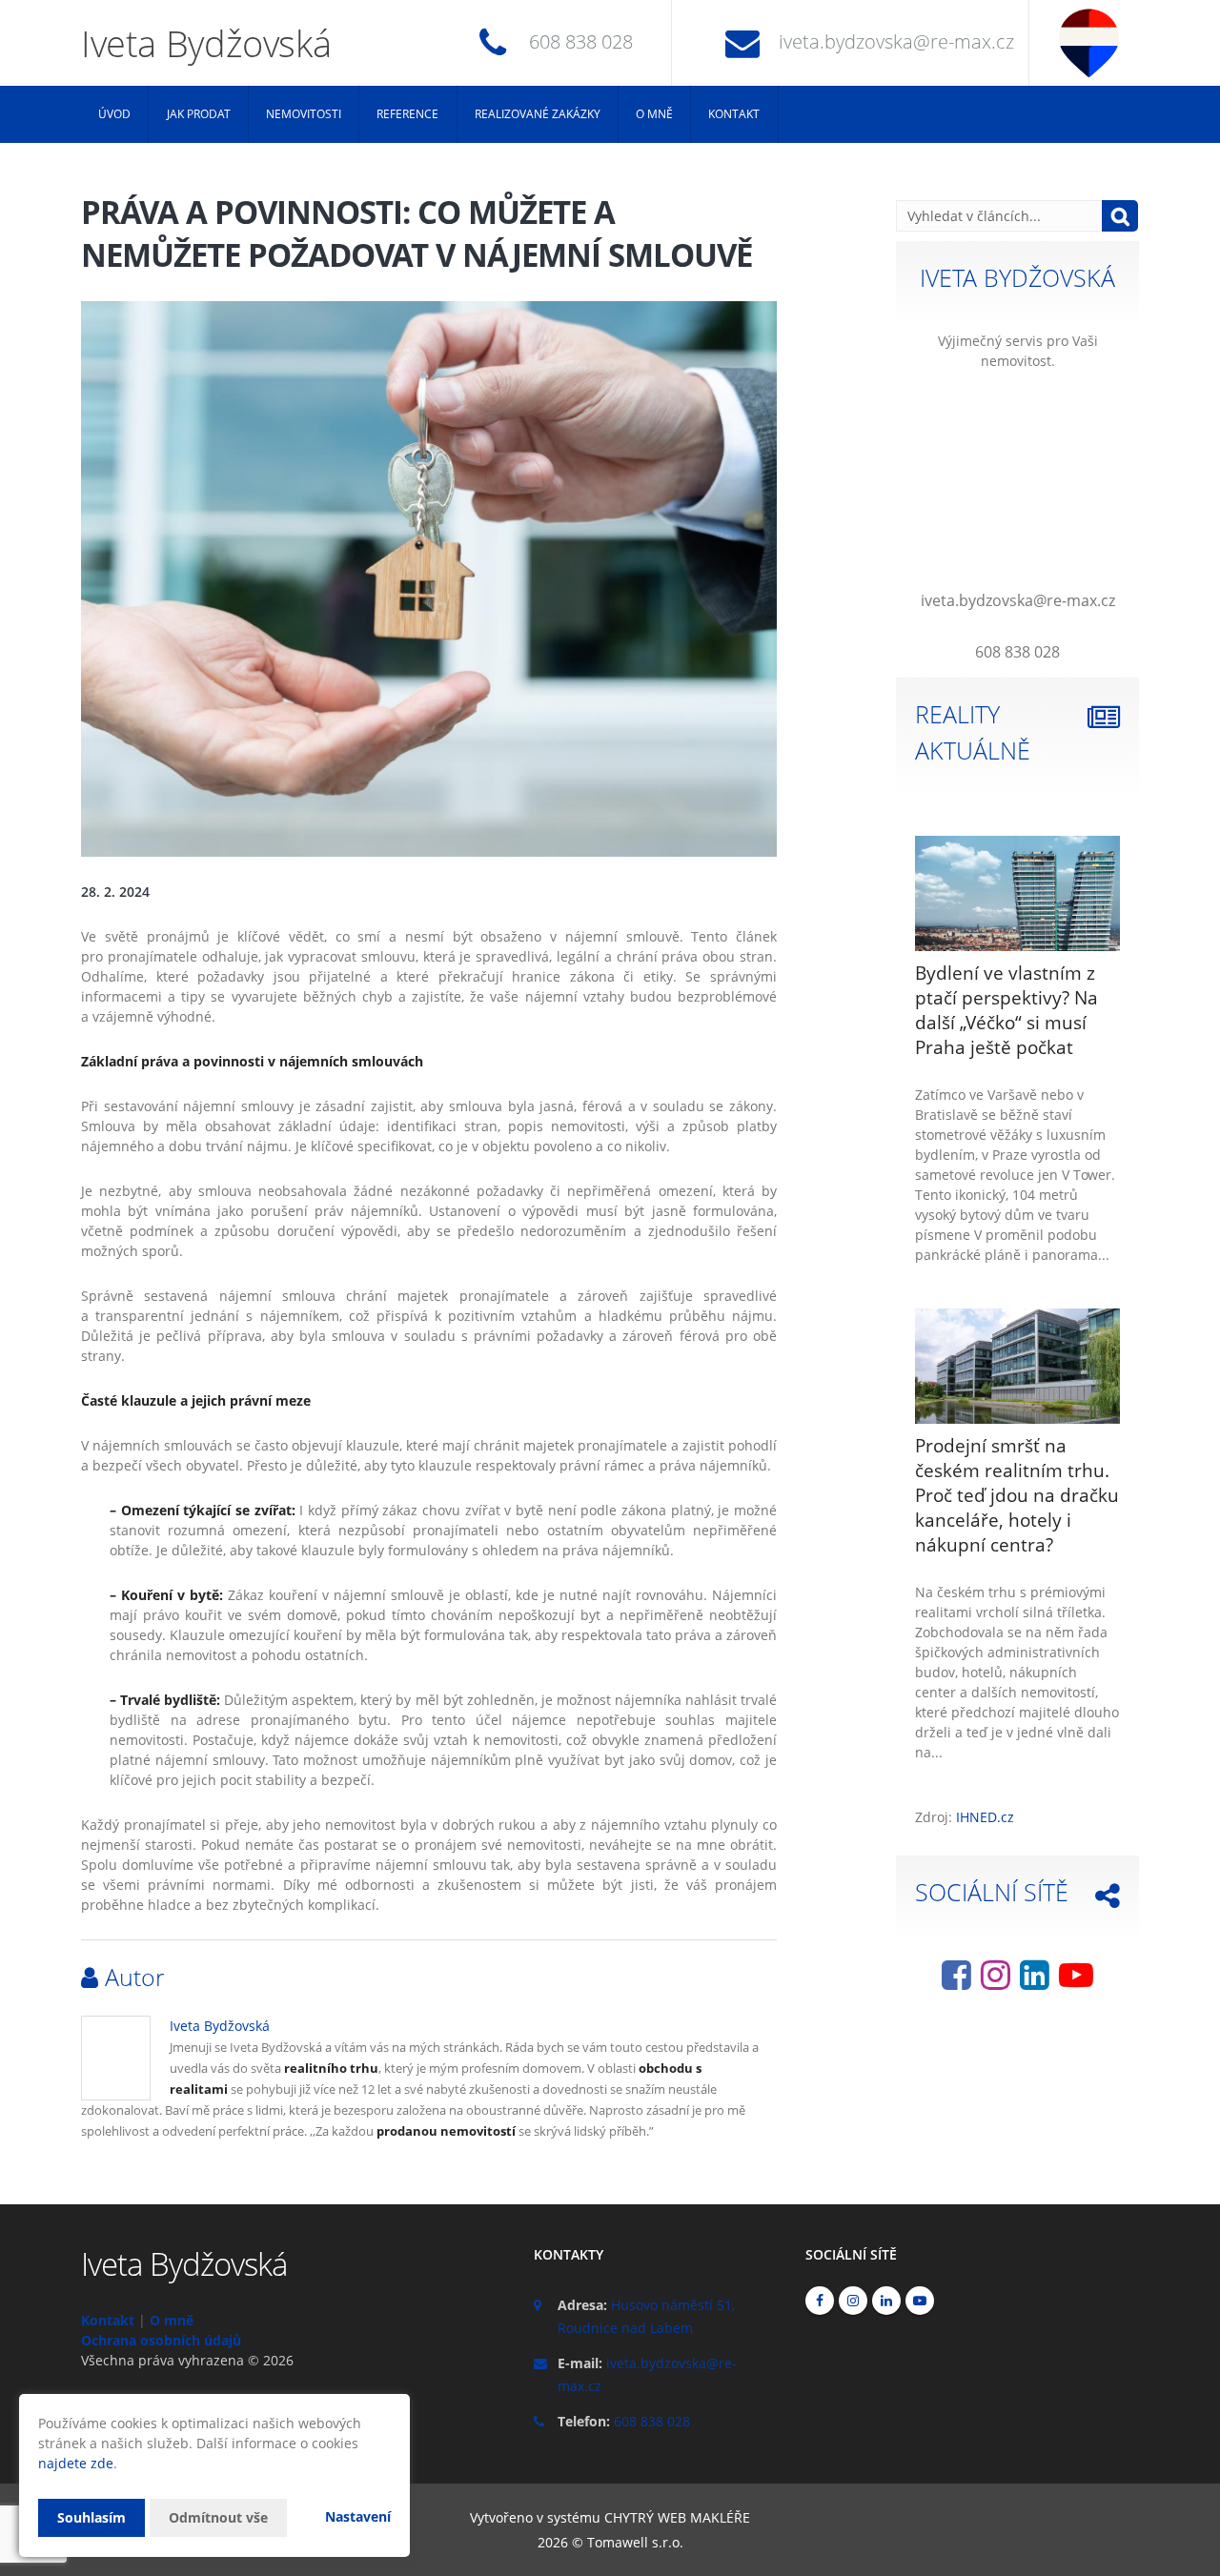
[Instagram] (996, 1982)
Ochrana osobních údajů (161, 2340)
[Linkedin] (1035, 1982)
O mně (654, 114)
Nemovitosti (304, 114)
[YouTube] (1076, 1982)
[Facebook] (956, 1982)
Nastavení (358, 2516)
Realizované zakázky (538, 114)
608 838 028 (581, 41)
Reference (407, 114)
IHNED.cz (985, 1817)
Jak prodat (199, 114)
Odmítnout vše (218, 2517)
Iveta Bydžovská (220, 2026)
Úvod (114, 114)
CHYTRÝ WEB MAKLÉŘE (677, 2517)
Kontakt (734, 114)
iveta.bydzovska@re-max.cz (896, 41)
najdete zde (76, 2463)
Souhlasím (91, 2517)
